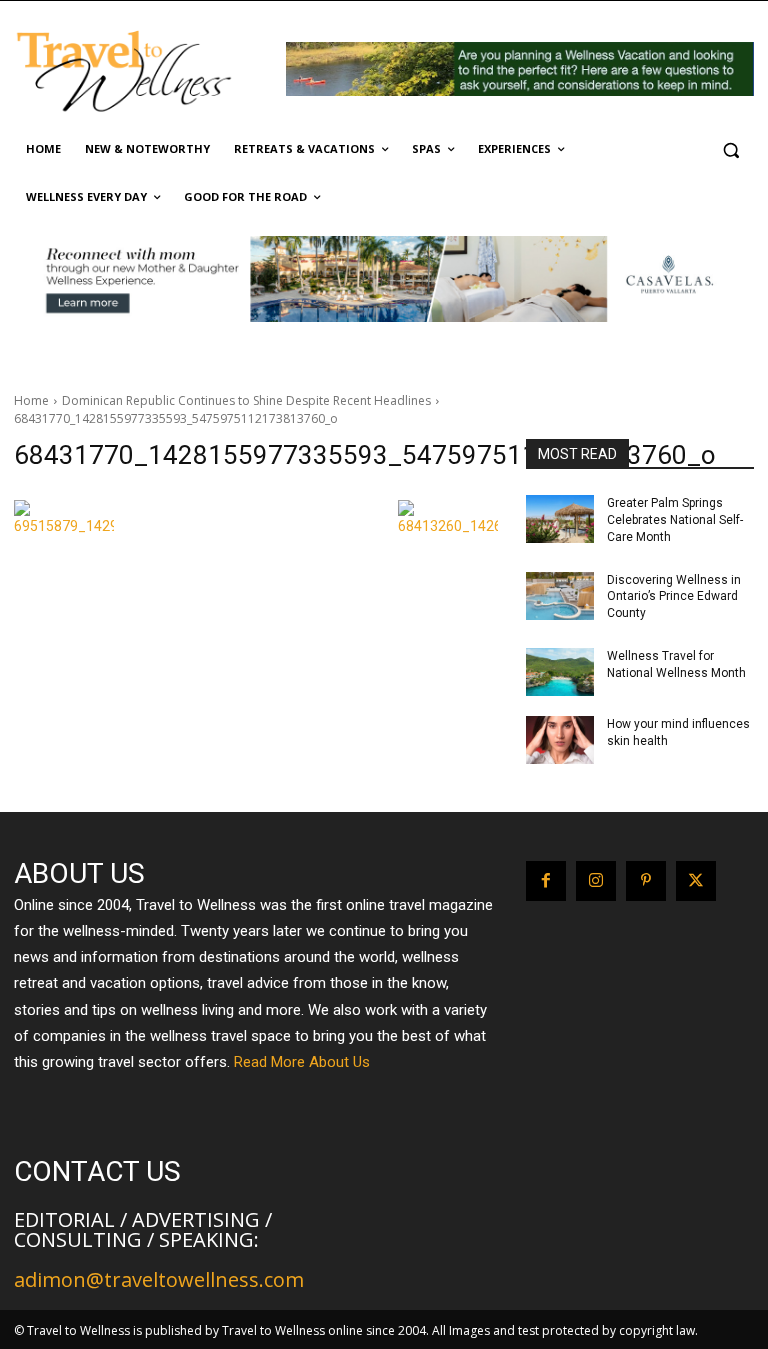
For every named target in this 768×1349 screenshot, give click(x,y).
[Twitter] (696, 881)
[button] (730, 149)
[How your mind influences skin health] (560, 740)
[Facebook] (546, 881)
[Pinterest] (646, 881)
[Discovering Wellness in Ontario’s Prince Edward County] (560, 596)
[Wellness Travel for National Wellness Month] (560, 672)
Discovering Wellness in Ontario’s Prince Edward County (674, 597)
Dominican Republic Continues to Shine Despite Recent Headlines (246, 400)
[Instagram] (596, 881)
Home (31, 400)
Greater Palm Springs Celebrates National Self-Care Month (675, 520)
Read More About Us (302, 1062)
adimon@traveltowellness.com (159, 1279)
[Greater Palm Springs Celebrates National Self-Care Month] (560, 519)
